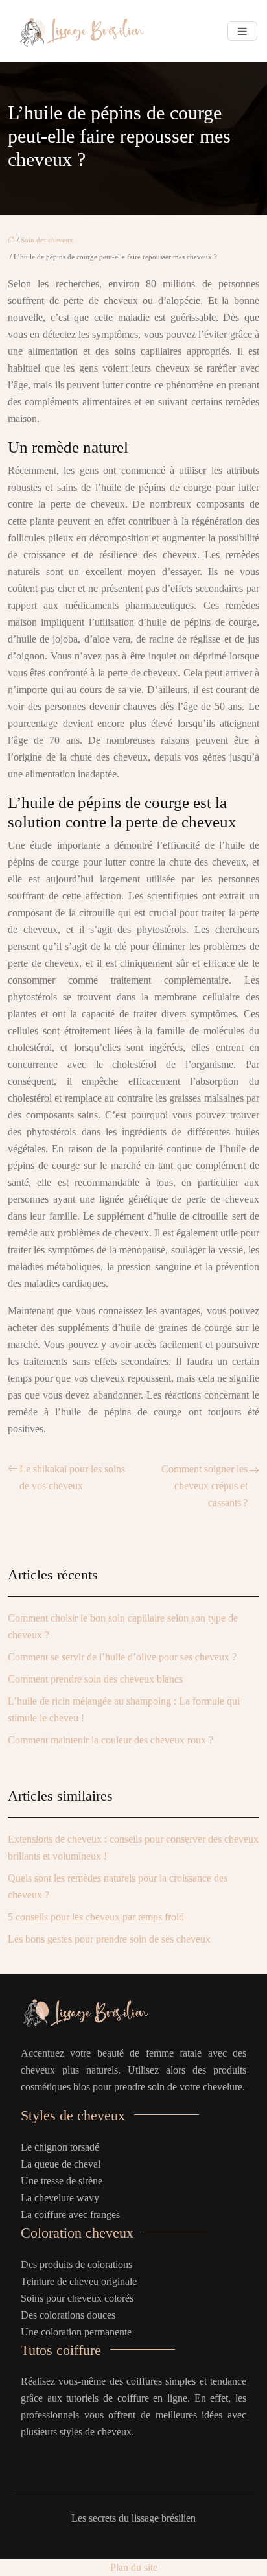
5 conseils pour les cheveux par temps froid (96, 1917)
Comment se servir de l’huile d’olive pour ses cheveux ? (122, 1657)
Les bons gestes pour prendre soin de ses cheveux (109, 1939)
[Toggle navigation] (242, 31)
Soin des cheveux (47, 240)
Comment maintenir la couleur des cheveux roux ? (110, 1740)
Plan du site (134, 2567)
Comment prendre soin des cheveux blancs (95, 1679)
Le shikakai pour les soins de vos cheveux (72, 1477)
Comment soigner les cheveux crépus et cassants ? (204, 1486)
